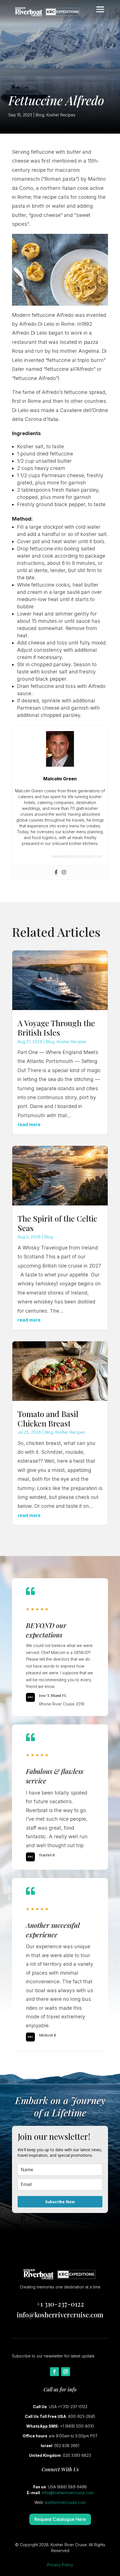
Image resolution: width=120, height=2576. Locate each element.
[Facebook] (56, 873)
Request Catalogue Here (60, 2519)
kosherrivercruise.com (65, 2502)
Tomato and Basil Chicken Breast (48, 1419)
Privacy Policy (60, 2565)
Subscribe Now (60, 2202)
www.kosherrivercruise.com (77, 856)
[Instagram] (64, 873)
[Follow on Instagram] (66, 2372)
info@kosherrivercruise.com (60, 2315)
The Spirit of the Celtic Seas (57, 1223)
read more (29, 1124)
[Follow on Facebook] (54, 2372)
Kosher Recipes (61, 115)
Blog (40, 115)
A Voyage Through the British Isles (56, 1028)
